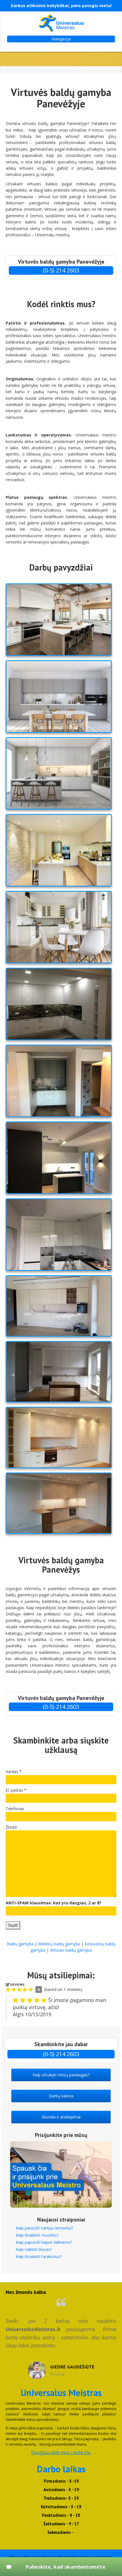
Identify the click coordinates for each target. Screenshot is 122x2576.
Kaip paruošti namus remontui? (44, 2228)
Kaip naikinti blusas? (34, 2249)
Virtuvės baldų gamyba (71, 1950)
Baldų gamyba (20, 1944)
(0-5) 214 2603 (61, 270)
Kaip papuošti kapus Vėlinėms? (44, 2242)
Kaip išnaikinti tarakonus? (39, 2256)
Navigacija (61, 39)
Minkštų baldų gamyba (59, 1944)
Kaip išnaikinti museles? (37, 2235)
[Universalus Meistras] (61, 23)
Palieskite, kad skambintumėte (66, 2567)
